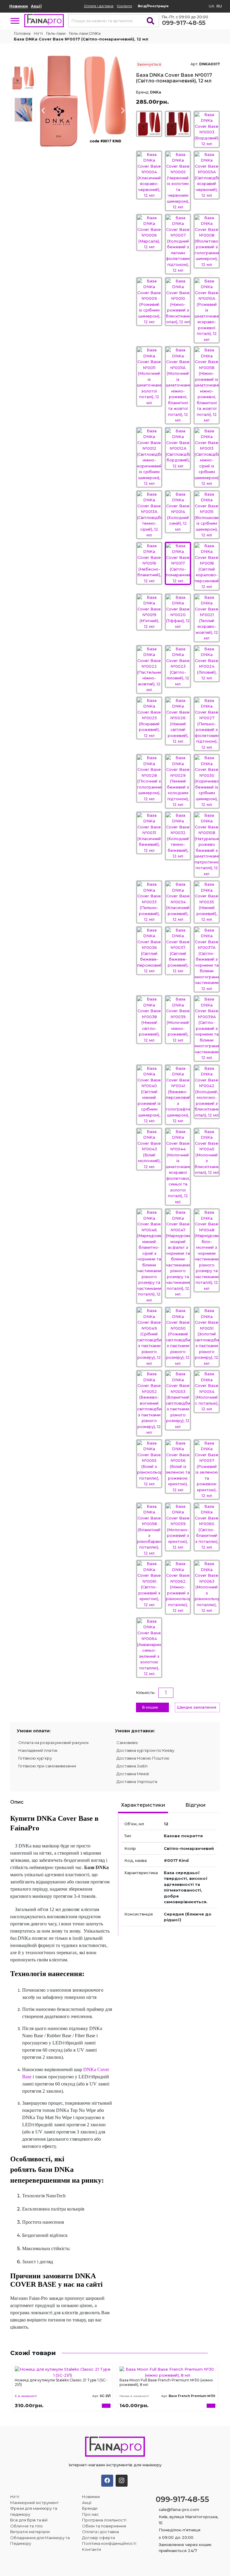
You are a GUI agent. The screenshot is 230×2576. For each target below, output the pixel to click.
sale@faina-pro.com (179, 2509)
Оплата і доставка (99, 6)
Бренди (90, 2508)
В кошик (150, 1707)
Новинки (19, 6)
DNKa (156, 92)
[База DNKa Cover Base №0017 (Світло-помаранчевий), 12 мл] (83, 100)
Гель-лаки (56, 33)
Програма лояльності (104, 2520)
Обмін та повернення (104, 2526)
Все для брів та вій (29, 2520)
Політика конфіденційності (109, 2543)
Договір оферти (99, 2538)
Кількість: (146, 1692)
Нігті (38, 33)
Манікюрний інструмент (34, 2503)
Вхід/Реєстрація (153, 6)
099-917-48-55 (184, 23)
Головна (22, 33)
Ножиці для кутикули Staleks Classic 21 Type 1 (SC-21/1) (61, 2382)
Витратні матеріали (30, 2532)
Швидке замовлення (197, 1707)
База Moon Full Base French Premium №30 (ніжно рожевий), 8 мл (166, 2382)
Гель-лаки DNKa (85, 33)
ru (219, 6)
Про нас (90, 2514)
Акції (36, 6)
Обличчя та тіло (27, 2526)
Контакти (124, 6)
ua (212, 6)
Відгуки (195, 1805)
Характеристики (143, 1805)
